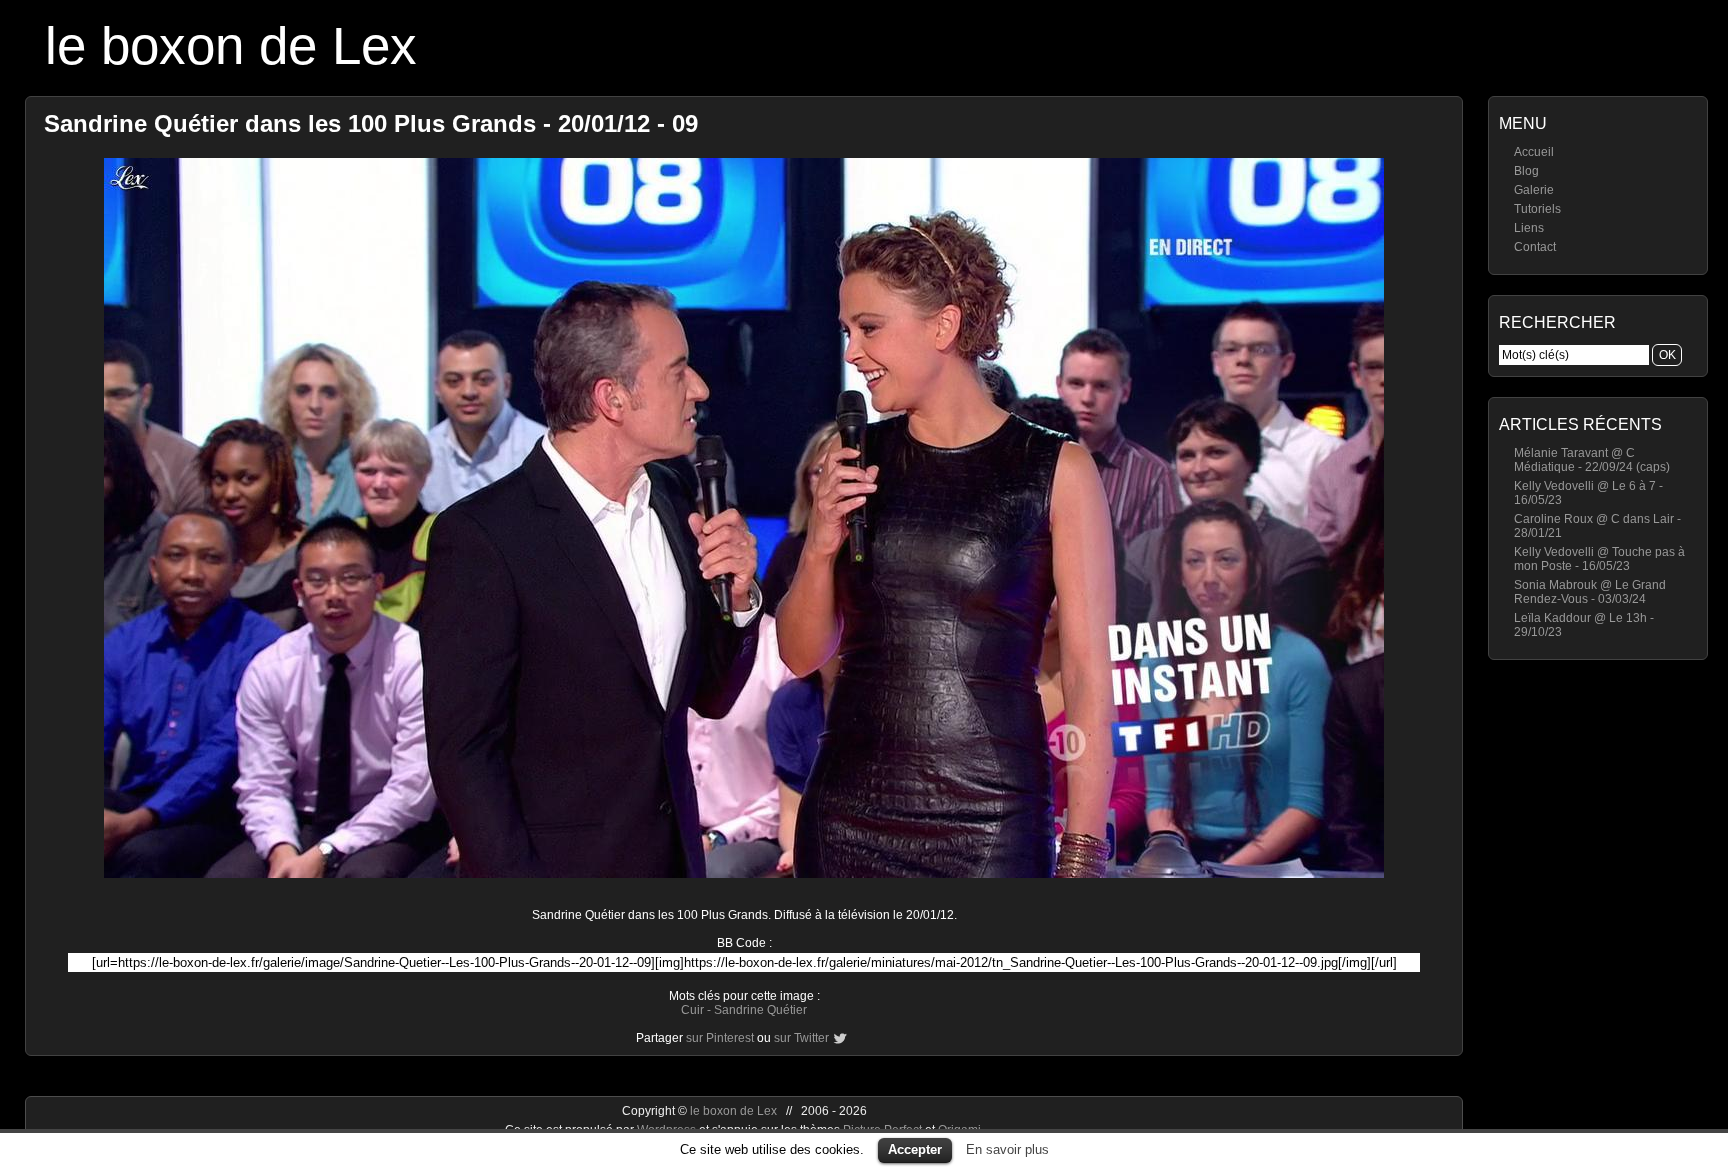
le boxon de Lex (231, 45)
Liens (1529, 228)
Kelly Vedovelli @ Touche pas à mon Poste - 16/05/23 (1599, 559)
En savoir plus (1007, 1149)
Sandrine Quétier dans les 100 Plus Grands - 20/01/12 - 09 (371, 123)
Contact (1535, 247)
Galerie (1534, 190)
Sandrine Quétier (760, 1010)
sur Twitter (801, 1038)
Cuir (692, 1010)
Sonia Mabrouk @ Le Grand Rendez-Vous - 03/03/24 (1590, 592)
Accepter (915, 1149)
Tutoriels (1537, 209)
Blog (1526, 171)
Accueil (1534, 152)
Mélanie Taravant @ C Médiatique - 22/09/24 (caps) (1592, 460)
